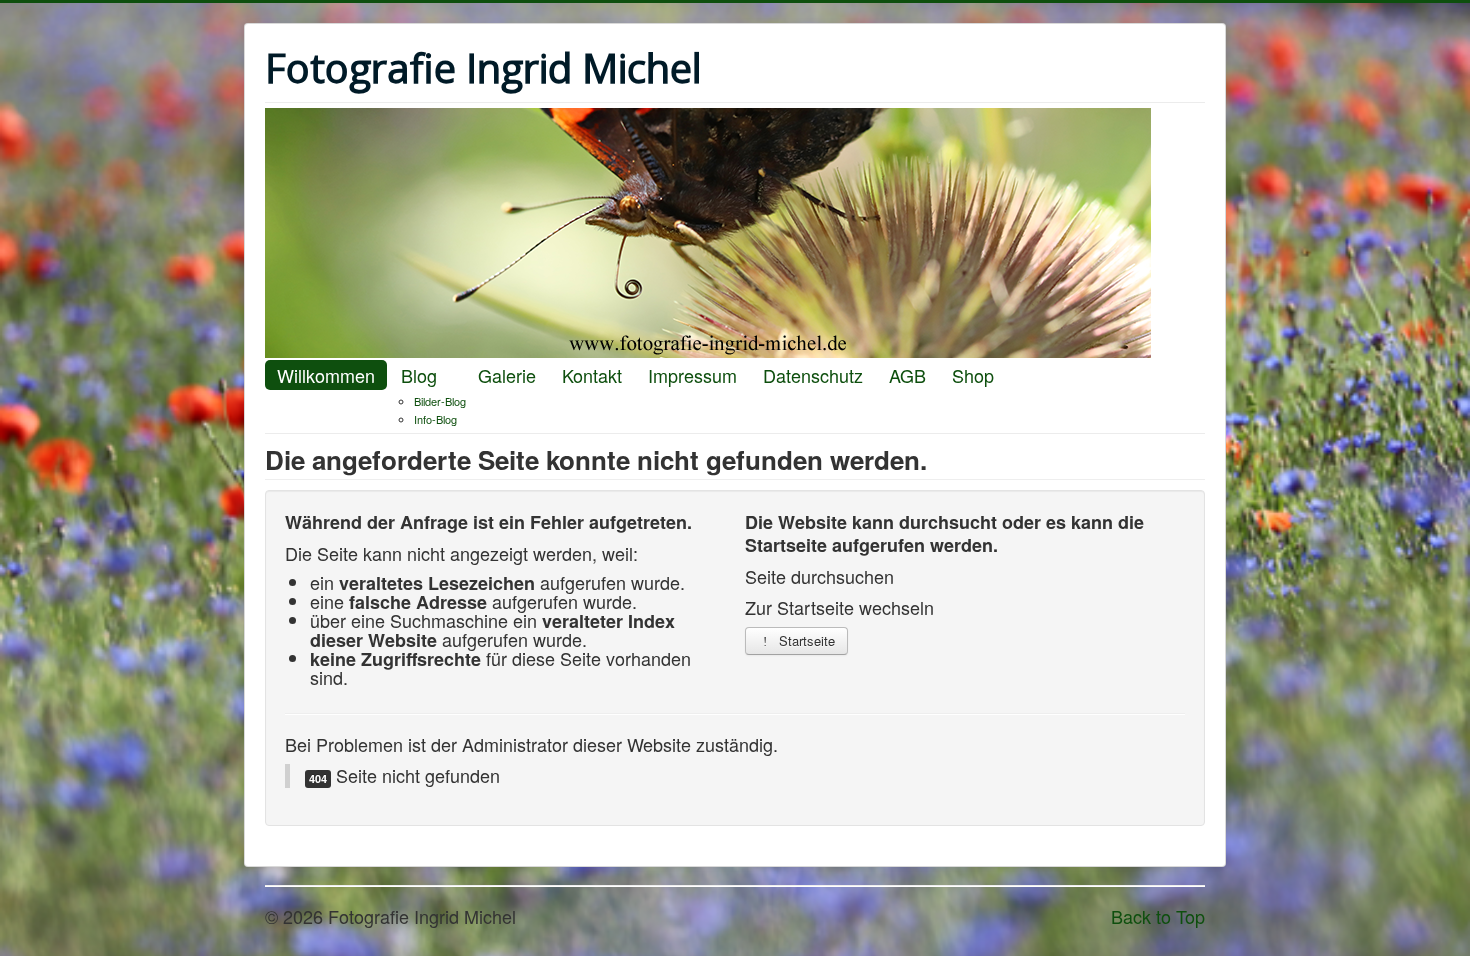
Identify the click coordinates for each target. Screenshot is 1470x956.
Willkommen (326, 375)
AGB (907, 375)
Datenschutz (813, 375)
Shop (973, 375)
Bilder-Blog (440, 401)
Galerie (507, 375)
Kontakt (592, 375)
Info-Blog (435, 419)
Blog (419, 375)
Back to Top (1158, 916)
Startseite (805, 640)
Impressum (692, 375)
